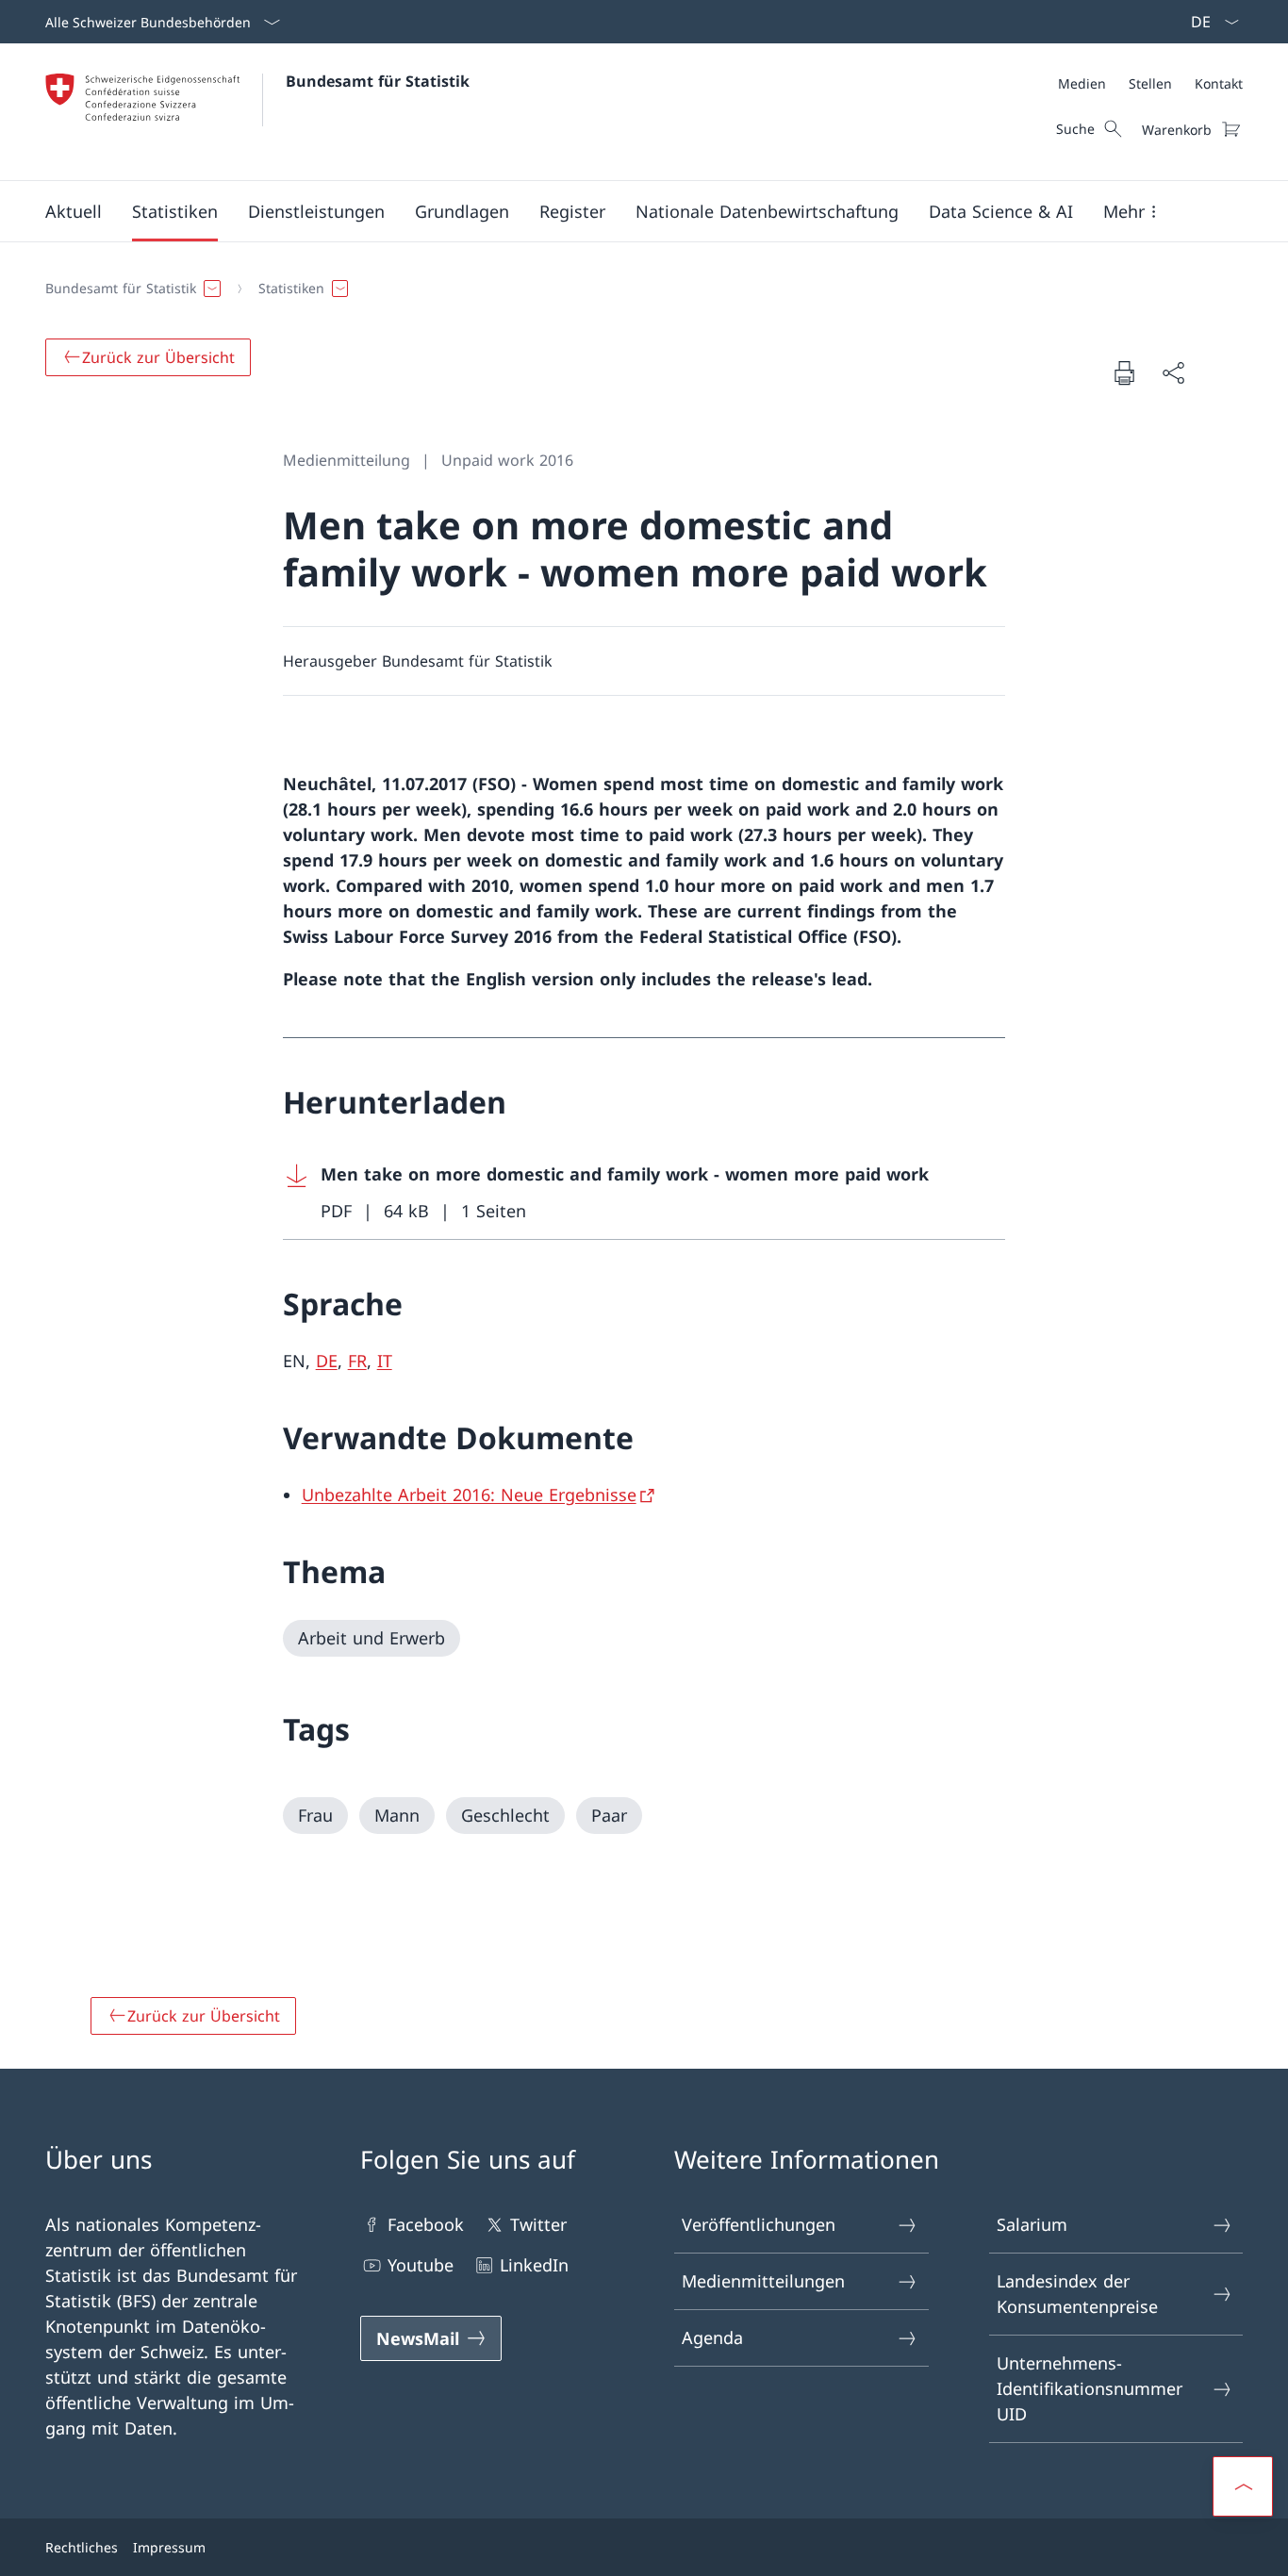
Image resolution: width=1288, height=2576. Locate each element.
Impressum (169, 2547)
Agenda (712, 2337)
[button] (74, 211)
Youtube (421, 2265)
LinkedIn (534, 2265)
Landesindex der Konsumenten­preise (1077, 2294)
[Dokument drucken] (1124, 372)
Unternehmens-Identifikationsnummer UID (1090, 2388)
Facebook (426, 2224)
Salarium (1032, 2224)
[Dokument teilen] (1173, 373)
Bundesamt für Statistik (378, 81)
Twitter (538, 2224)
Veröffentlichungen (759, 2224)
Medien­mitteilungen (763, 2281)
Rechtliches (82, 2547)
